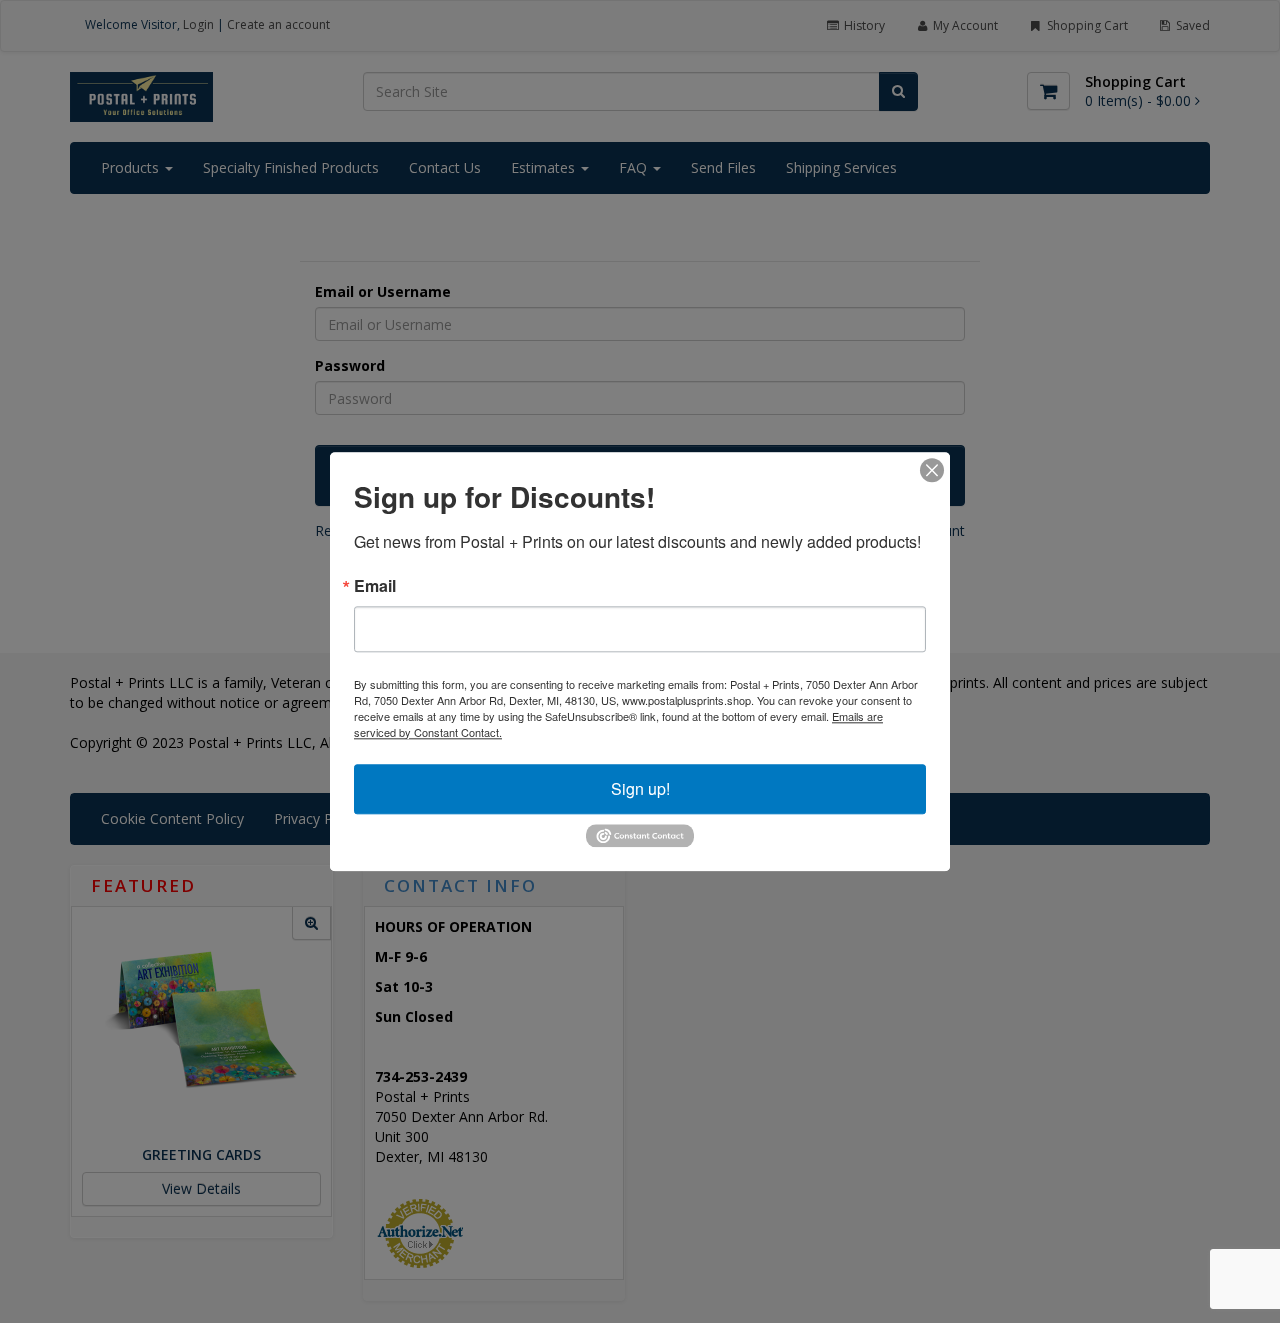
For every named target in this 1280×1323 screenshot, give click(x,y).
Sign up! (640, 788)
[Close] (932, 470)
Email (375, 586)
